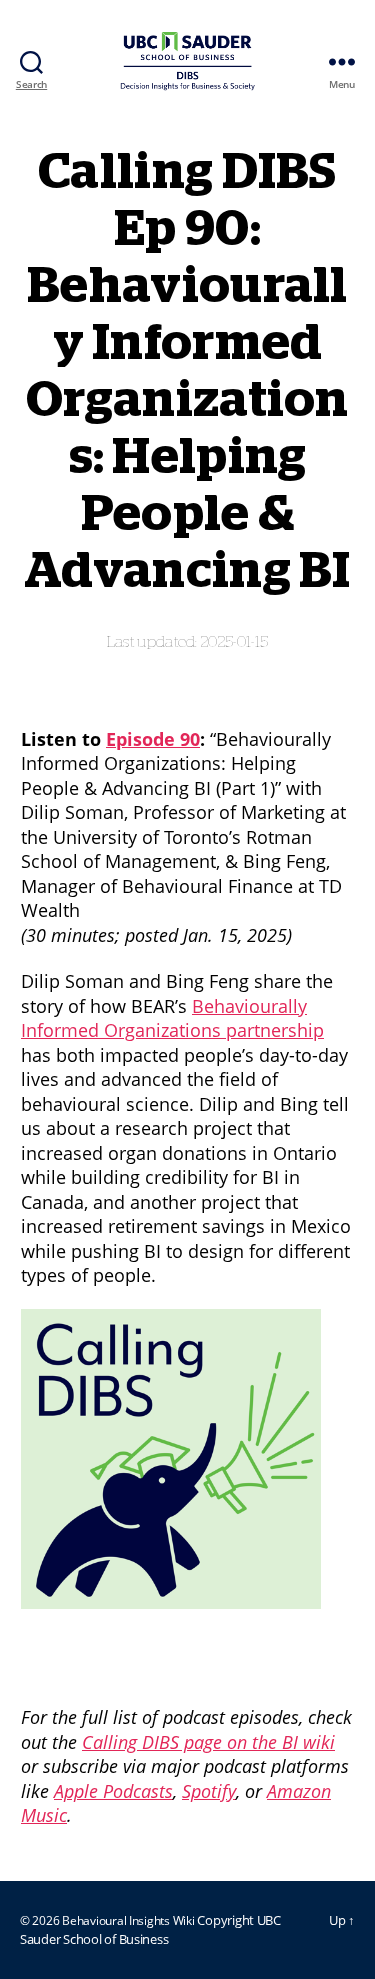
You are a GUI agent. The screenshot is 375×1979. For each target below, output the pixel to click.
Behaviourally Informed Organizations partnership (172, 1018)
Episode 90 (153, 739)
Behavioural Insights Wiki (129, 1920)
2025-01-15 (234, 642)
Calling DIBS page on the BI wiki (208, 1742)
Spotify (209, 1791)
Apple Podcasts (113, 1791)
